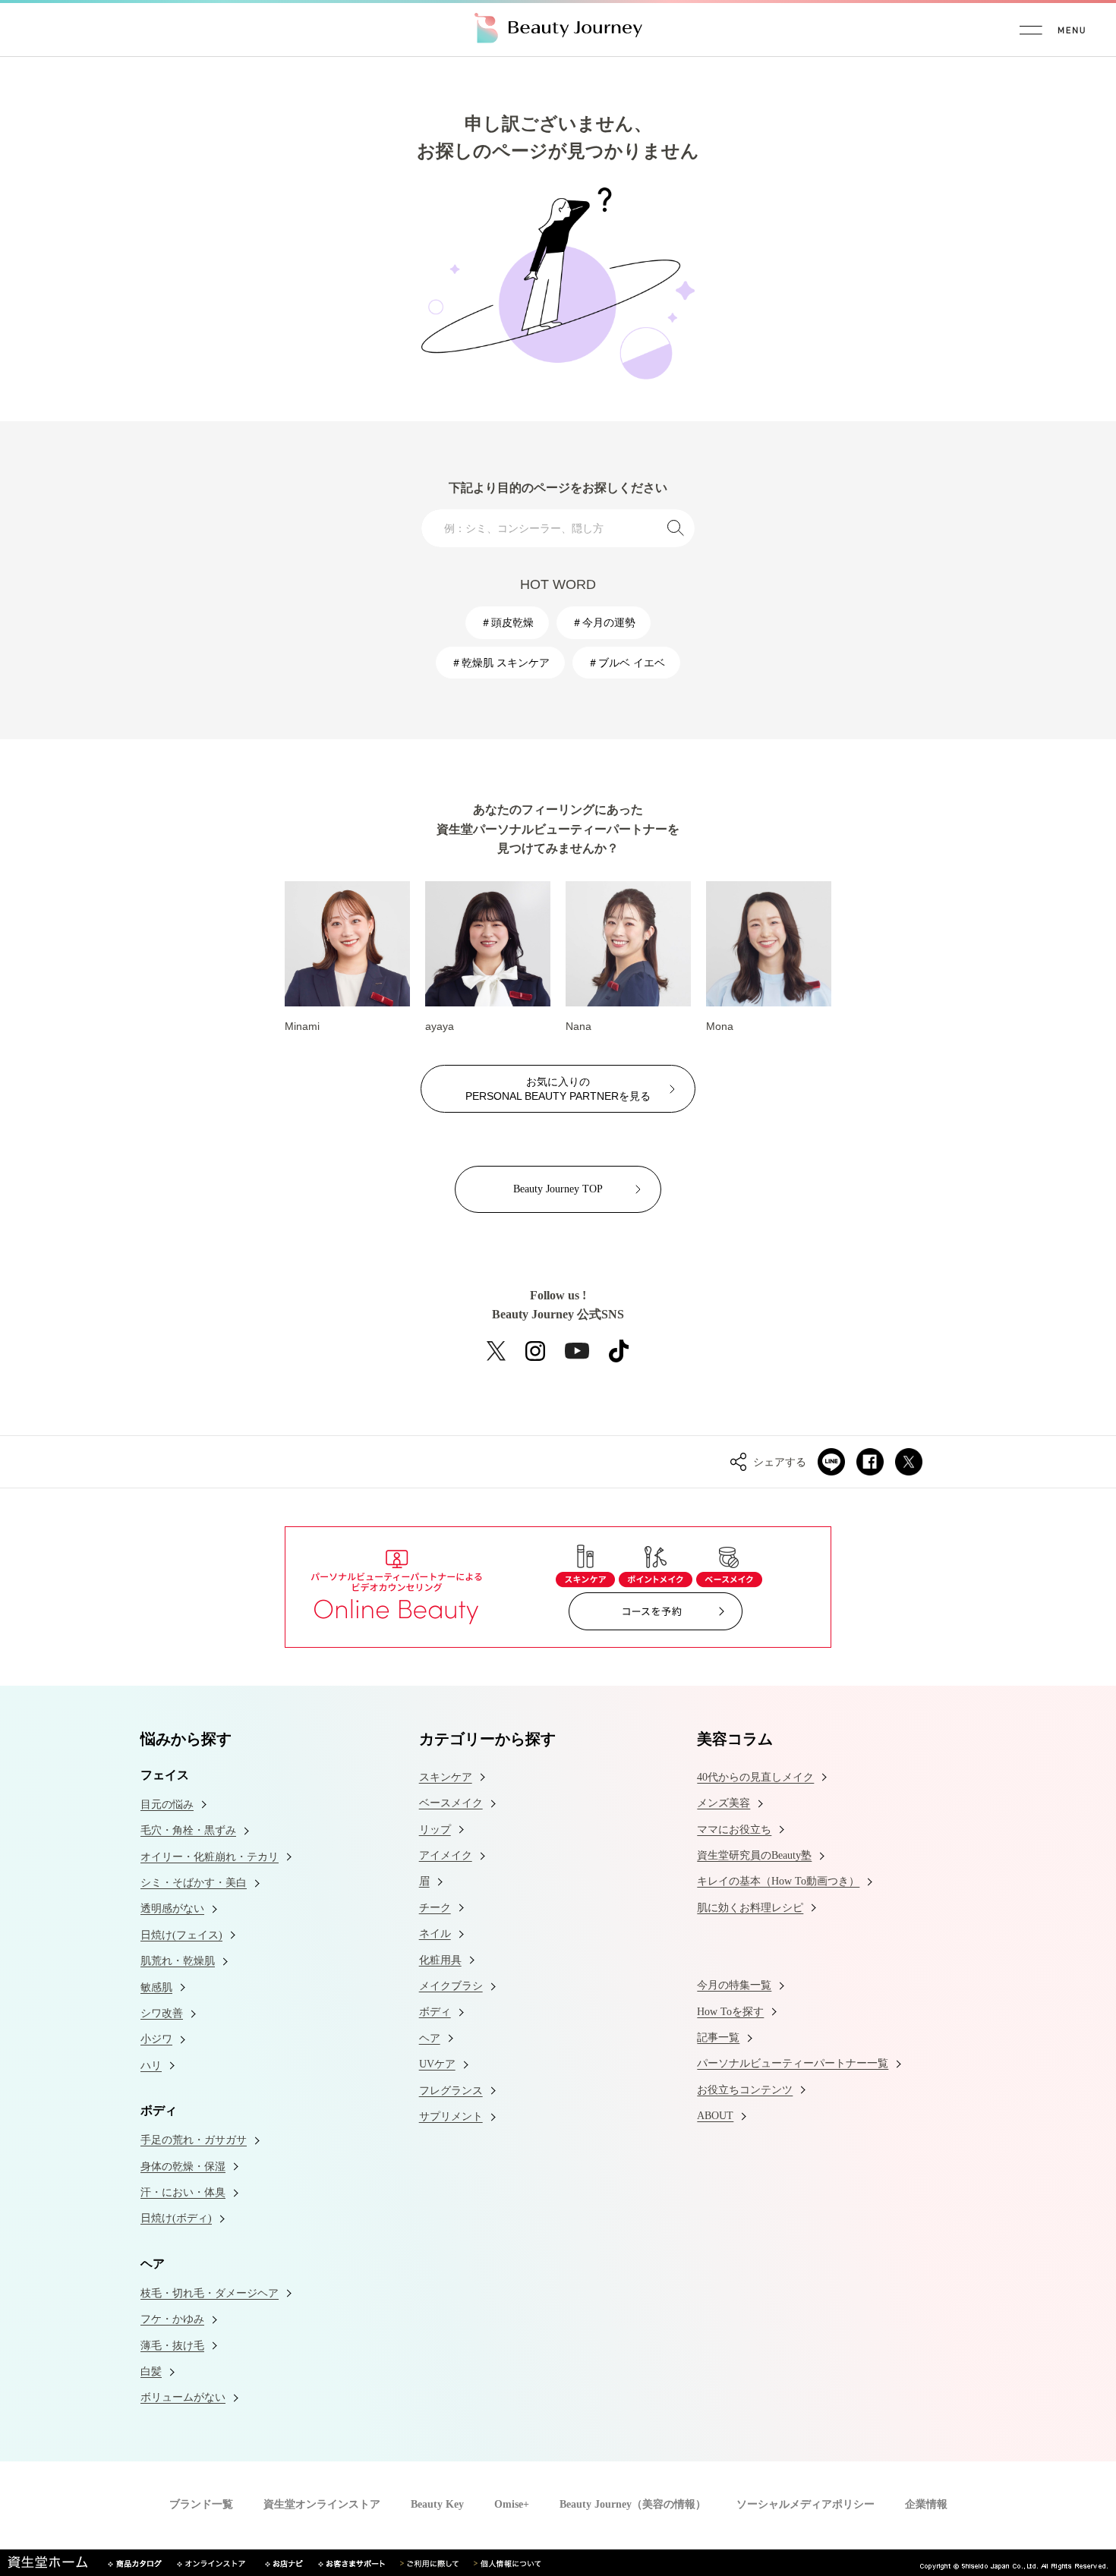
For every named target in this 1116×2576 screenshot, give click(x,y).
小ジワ (156, 2039)
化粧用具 (440, 1960)
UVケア (437, 2064)
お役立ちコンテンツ (745, 2090)
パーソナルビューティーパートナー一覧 (793, 2063)
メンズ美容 (724, 1803)
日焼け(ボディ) (176, 2218)
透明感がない (172, 1908)
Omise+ (512, 2505)
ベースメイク (451, 1803)
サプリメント (451, 2116)
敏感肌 (156, 1987)
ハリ (151, 2066)
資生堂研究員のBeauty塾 (754, 1855)
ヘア (430, 2038)
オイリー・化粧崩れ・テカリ (210, 1857)
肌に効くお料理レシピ (750, 1908)
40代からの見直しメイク (755, 1777)
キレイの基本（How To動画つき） (778, 1881)
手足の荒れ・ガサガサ (194, 2140)
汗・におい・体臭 (183, 2192)
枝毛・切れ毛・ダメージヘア (210, 2293)
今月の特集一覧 (734, 1985)
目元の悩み (167, 1804)
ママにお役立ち (734, 1830)
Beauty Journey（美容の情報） (633, 2505)
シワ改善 (162, 2013)
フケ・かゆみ (172, 2319)
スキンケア (446, 1777)
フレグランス (451, 2091)
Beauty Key (437, 2505)
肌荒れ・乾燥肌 (178, 1961)
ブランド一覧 (201, 2505)
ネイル (435, 1934)
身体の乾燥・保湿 (183, 2167)
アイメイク (446, 1855)
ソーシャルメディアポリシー (805, 2505)
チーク (435, 1908)
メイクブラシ (451, 1986)
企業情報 (926, 2505)
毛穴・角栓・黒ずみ (188, 1830)
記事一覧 (718, 2037)
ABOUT (715, 2116)
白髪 (151, 2371)
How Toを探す (730, 2012)
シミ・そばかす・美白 (194, 1883)
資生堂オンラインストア (322, 2505)
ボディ (435, 2012)
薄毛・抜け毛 (172, 2346)
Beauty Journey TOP (558, 1189)
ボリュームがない (183, 2397)
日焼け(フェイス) (181, 1935)
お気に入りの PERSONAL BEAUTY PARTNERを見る (558, 1088)
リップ (435, 1830)
